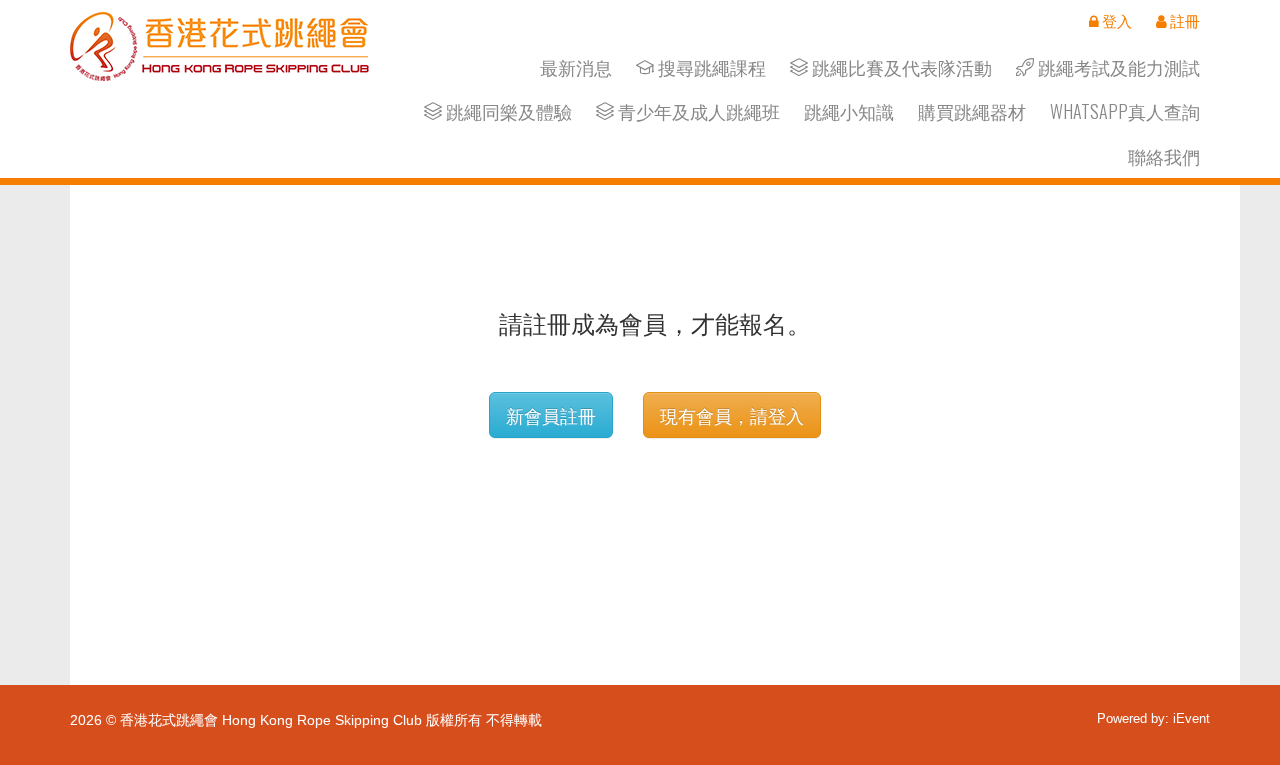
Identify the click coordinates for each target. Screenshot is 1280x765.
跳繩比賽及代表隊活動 (900, 67)
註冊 (1183, 21)
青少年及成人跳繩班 (697, 111)
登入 (1115, 21)
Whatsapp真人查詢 (1125, 111)
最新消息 (576, 67)
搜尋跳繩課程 (710, 67)
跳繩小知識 (849, 111)
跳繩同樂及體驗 (507, 111)
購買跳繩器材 (972, 111)
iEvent (1191, 718)
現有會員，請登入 (732, 415)
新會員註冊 (551, 415)
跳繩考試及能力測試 (1117, 67)
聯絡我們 (1164, 156)
